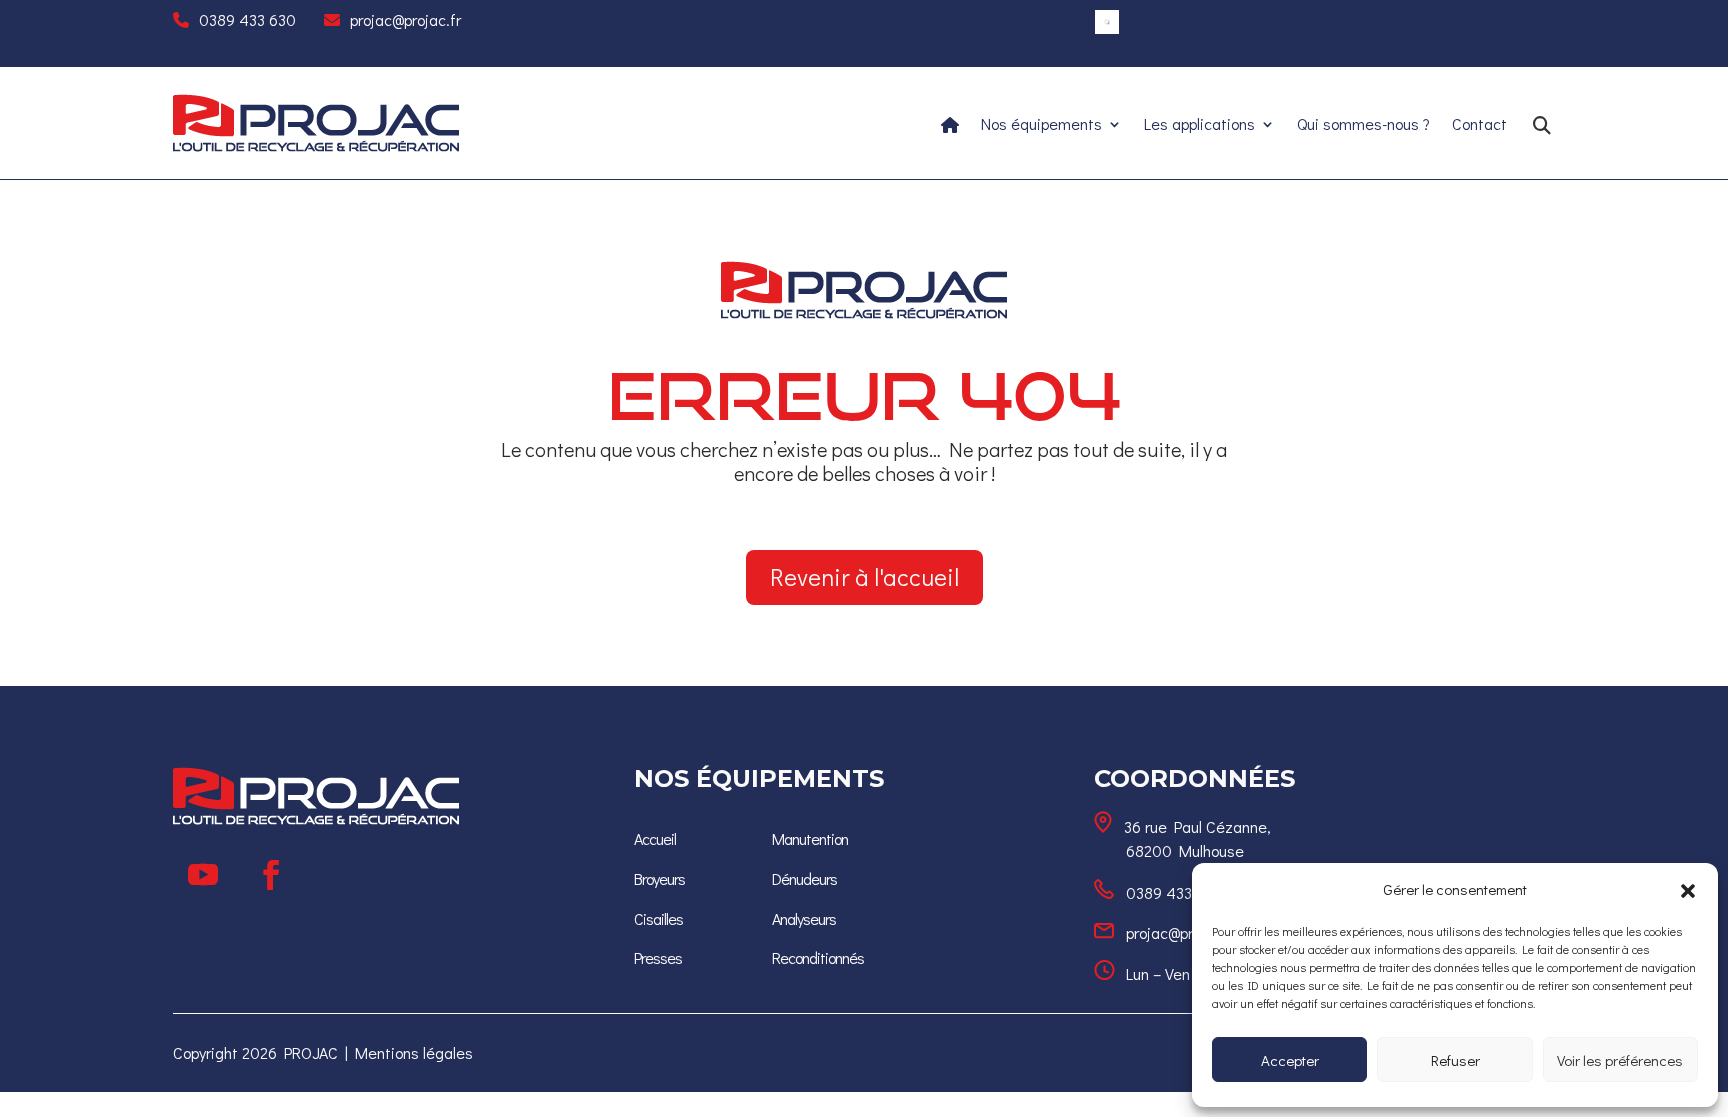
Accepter (1290, 1060)
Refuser (1455, 1060)
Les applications (1199, 125)
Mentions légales (414, 1052)
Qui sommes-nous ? (1363, 125)
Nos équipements (1041, 125)
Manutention (810, 838)
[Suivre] (203, 875)
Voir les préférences (1620, 1060)
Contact (1479, 125)
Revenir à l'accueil (864, 576)
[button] (1688, 890)
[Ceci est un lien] (316, 146)
